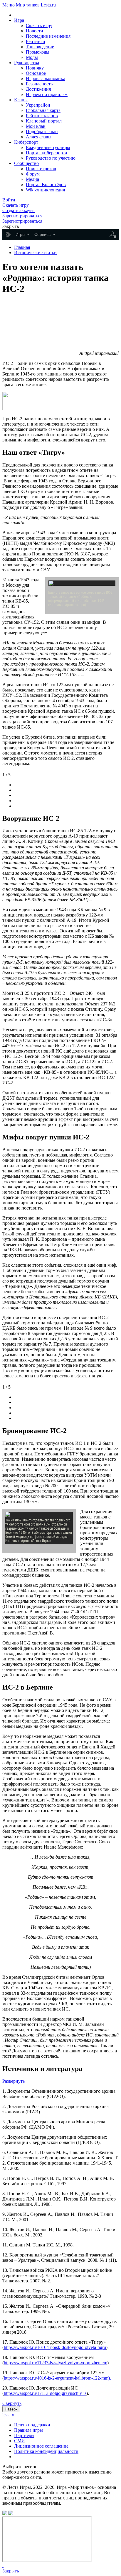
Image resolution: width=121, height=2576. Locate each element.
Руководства (27, 63)
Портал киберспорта (46, 153)
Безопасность (39, 84)
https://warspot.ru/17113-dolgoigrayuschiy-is (45, 2393)
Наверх (11, 2409)
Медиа (32, 179)
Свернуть (12, 2403)
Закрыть (11, 2571)
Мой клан (36, 126)
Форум (33, 174)
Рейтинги (36, 41)
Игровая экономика (46, 78)
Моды (32, 57)
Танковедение (40, 47)
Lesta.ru (48, 5)
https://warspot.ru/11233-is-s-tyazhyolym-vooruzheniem (56, 2363)
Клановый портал (44, 121)
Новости (35, 31)
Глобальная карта (43, 110)
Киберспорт (26, 142)
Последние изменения (48, 36)
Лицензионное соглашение (41, 2446)
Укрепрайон (38, 105)
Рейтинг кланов (42, 116)
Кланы (21, 100)
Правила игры (28, 2430)
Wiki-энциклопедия (45, 190)
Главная (22, 247)
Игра (19, 20)
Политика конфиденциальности (46, 2451)
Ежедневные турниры (48, 147)
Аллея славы (39, 137)
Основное (36, 73)
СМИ (20, 2441)
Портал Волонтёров (46, 185)
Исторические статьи (35, 253)
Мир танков (28, 5)
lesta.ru (9, 2415)
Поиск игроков (41, 169)
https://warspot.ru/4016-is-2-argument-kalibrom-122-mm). (57, 2378)
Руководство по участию (51, 158)
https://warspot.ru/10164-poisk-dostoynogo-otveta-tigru (55, 2347)
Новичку (35, 68)
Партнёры (24, 2435)
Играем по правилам (47, 94)
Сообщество (26, 163)
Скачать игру (39, 25)
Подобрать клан (42, 131)
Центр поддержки (32, 2425)
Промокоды (38, 52)
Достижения (38, 89)
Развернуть (14, 2081)
